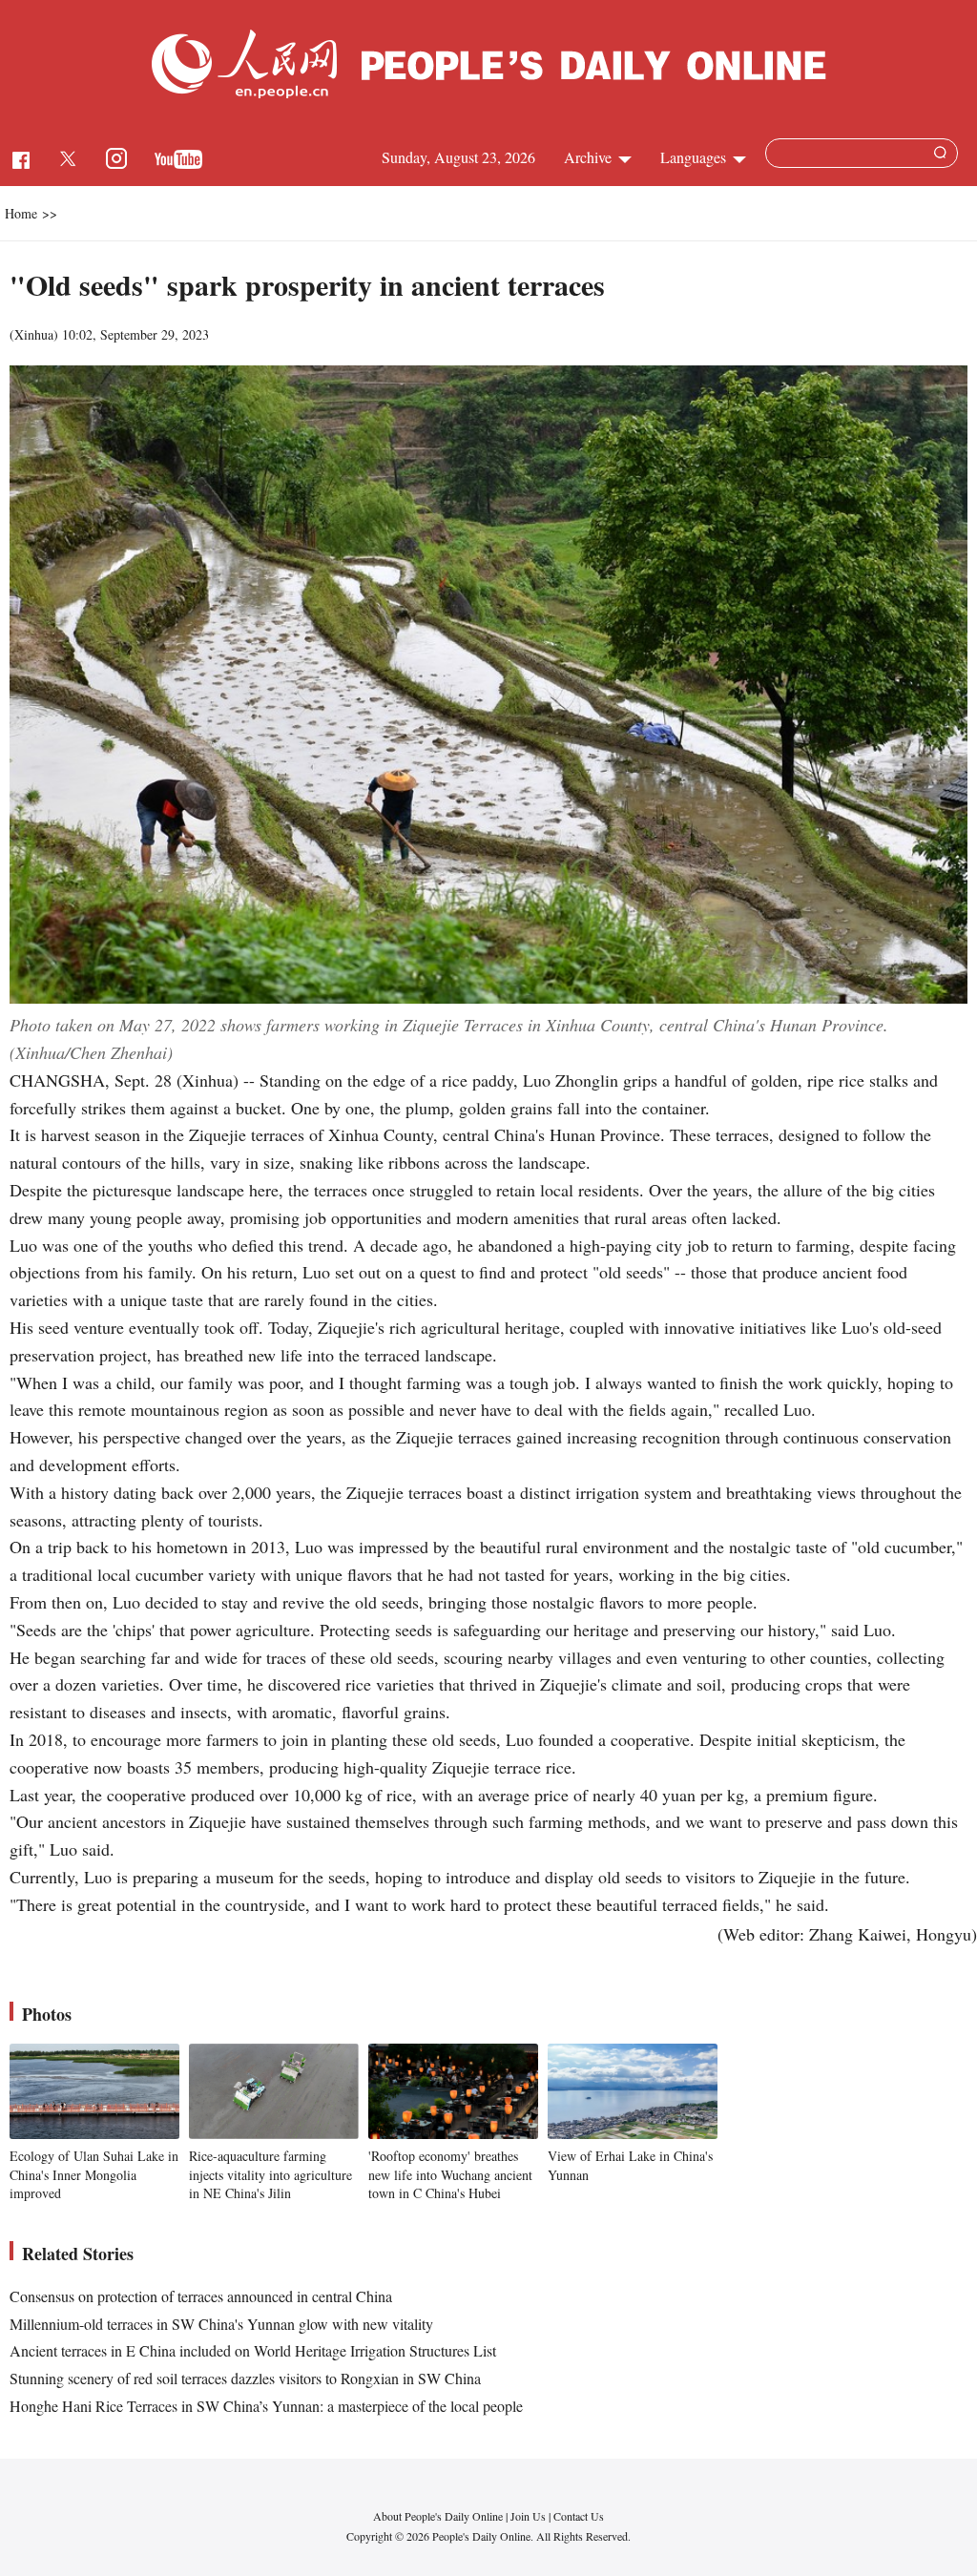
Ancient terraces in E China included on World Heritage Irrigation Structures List (253, 2350)
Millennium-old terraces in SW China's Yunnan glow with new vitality (221, 2324)
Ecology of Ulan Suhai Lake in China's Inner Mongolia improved (94, 2174)
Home (21, 213)
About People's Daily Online (438, 2516)
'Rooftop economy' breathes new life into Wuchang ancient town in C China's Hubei (450, 2174)
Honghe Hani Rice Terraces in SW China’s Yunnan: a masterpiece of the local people (266, 2406)
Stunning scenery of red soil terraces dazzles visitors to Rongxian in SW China (245, 2378)
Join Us (530, 2516)
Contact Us (579, 2516)
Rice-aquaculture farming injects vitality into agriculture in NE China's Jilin (270, 2174)
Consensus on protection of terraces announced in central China (201, 2296)
